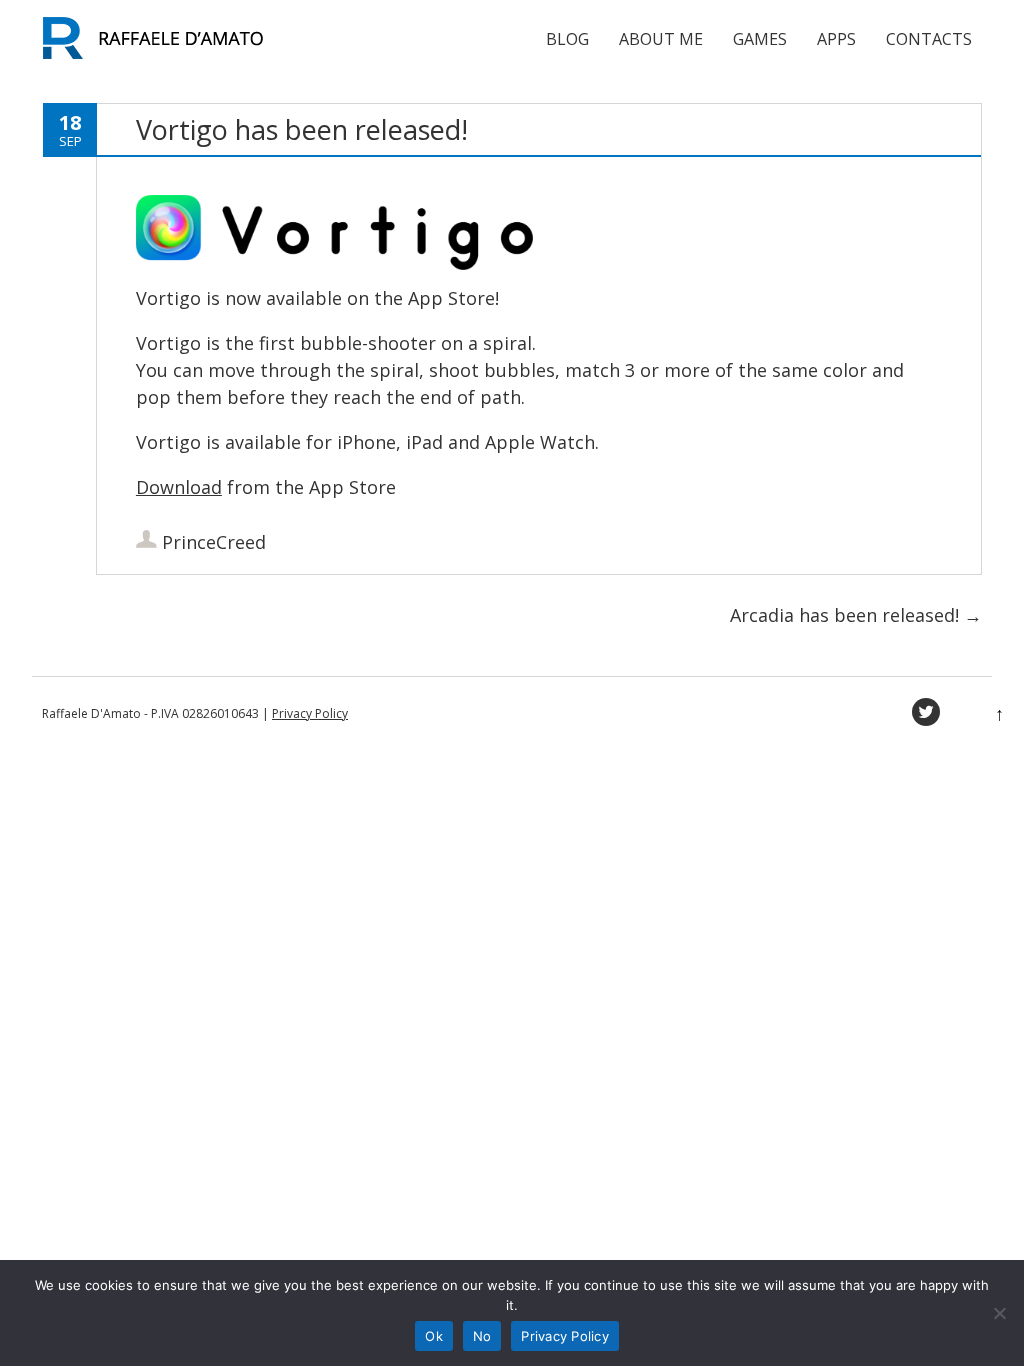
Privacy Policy (310, 713)
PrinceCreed (214, 542)
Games (760, 39)
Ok (434, 1336)
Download (179, 487)
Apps (836, 39)
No (482, 1336)
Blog (567, 39)
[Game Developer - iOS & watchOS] (162, 59)
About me (661, 39)
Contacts (929, 39)
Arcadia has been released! (856, 615)
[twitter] (926, 712)
